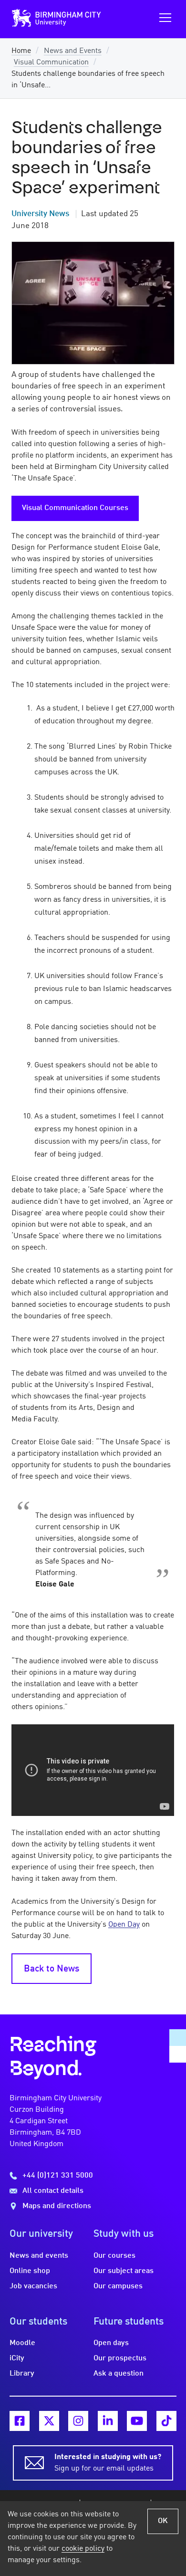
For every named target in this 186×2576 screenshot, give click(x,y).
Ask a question (119, 2374)
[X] (49, 2421)
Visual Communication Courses (75, 508)
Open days (111, 2343)
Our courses (114, 2256)
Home (21, 51)
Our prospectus (120, 2358)
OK (163, 2521)
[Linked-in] (108, 2421)
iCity (17, 2358)
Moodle (22, 2343)
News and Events (73, 51)
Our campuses (118, 2286)
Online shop (30, 2271)
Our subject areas (124, 2271)
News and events (39, 2256)
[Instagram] (78, 2421)
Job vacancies (33, 2286)
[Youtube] (137, 2421)
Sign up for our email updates (108, 2463)
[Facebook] (20, 2421)
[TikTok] (166, 2421)
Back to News (52, 1969)
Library (22, 2374)
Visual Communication (51, 63)
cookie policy (83, 2549)
